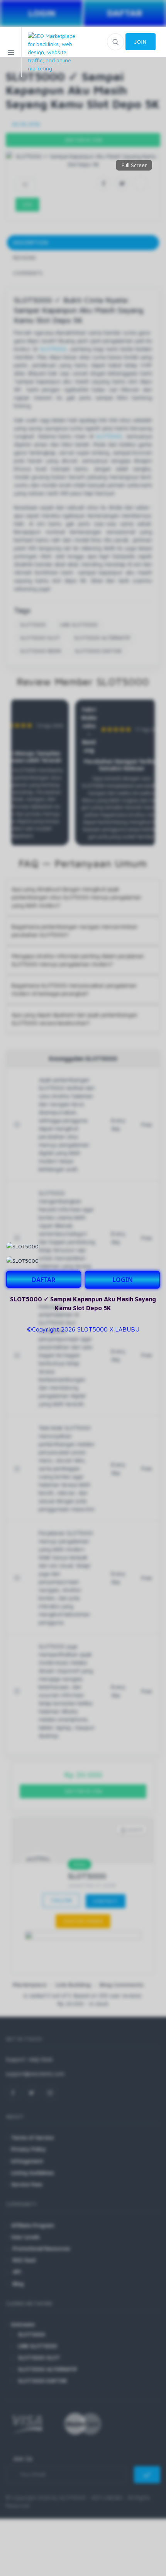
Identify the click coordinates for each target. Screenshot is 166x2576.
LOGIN (123, 1280)
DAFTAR (44, 1280)
